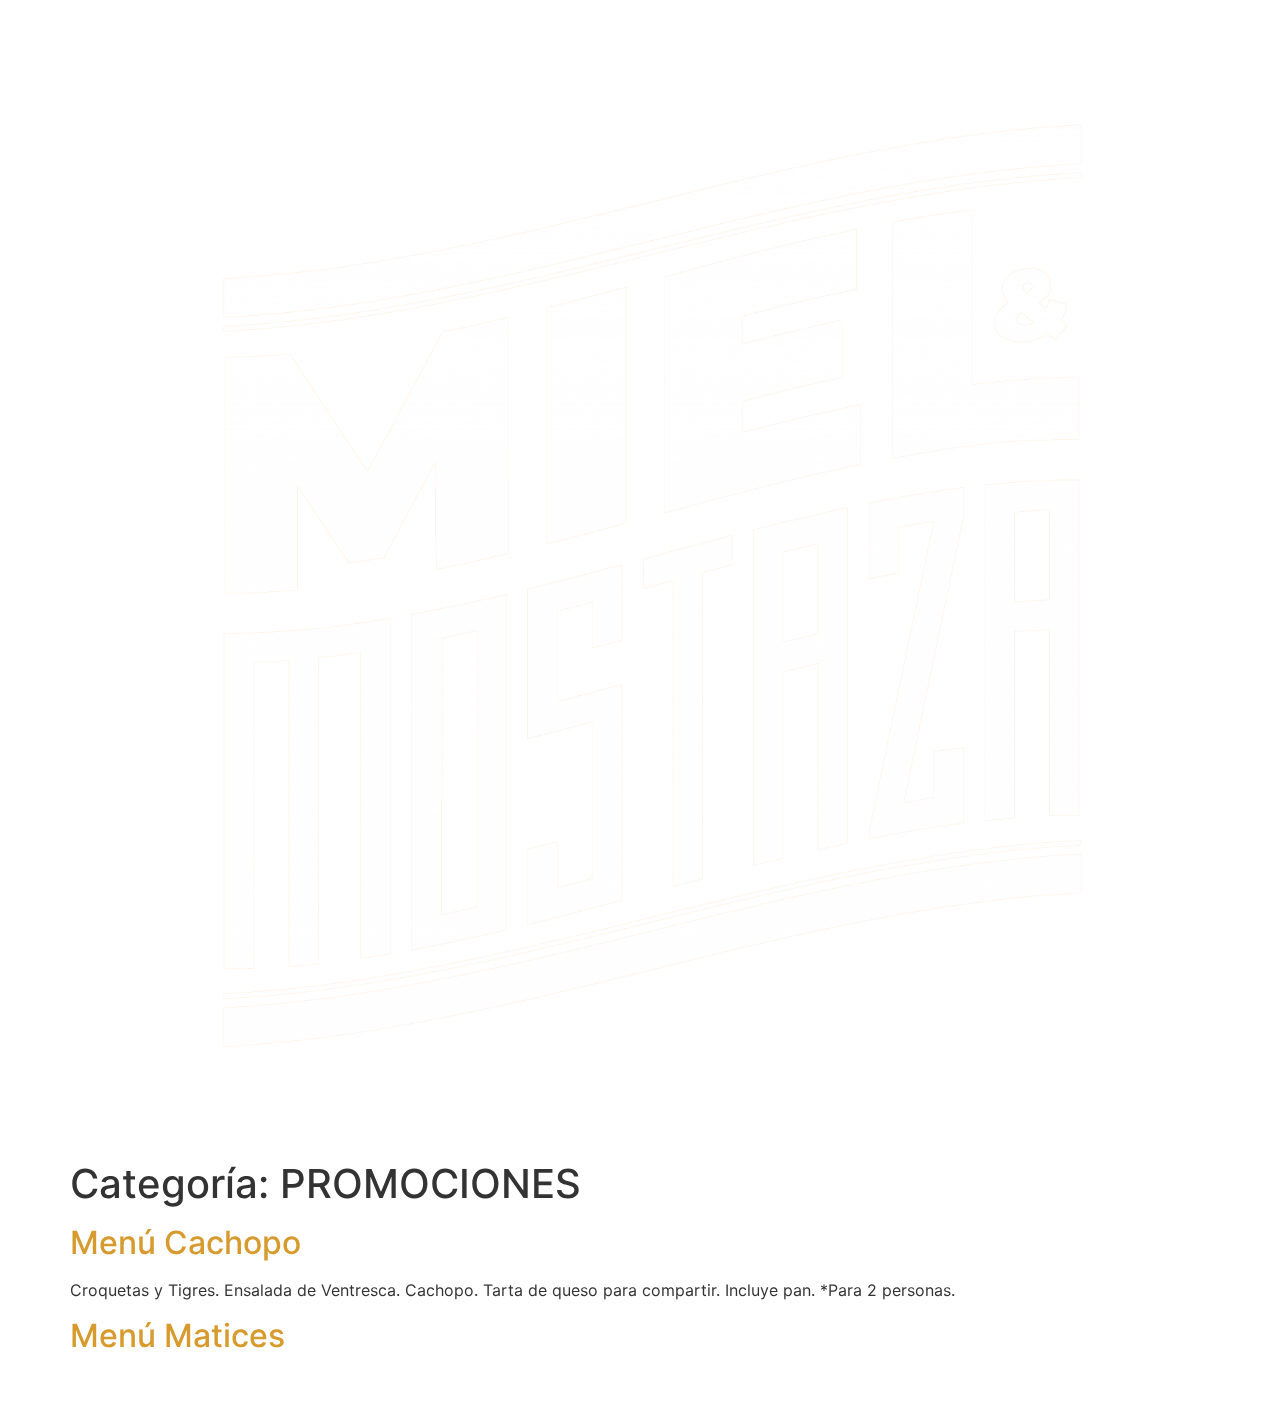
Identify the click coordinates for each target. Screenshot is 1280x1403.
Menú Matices (177, 1335)
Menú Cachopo (185, 1242)
